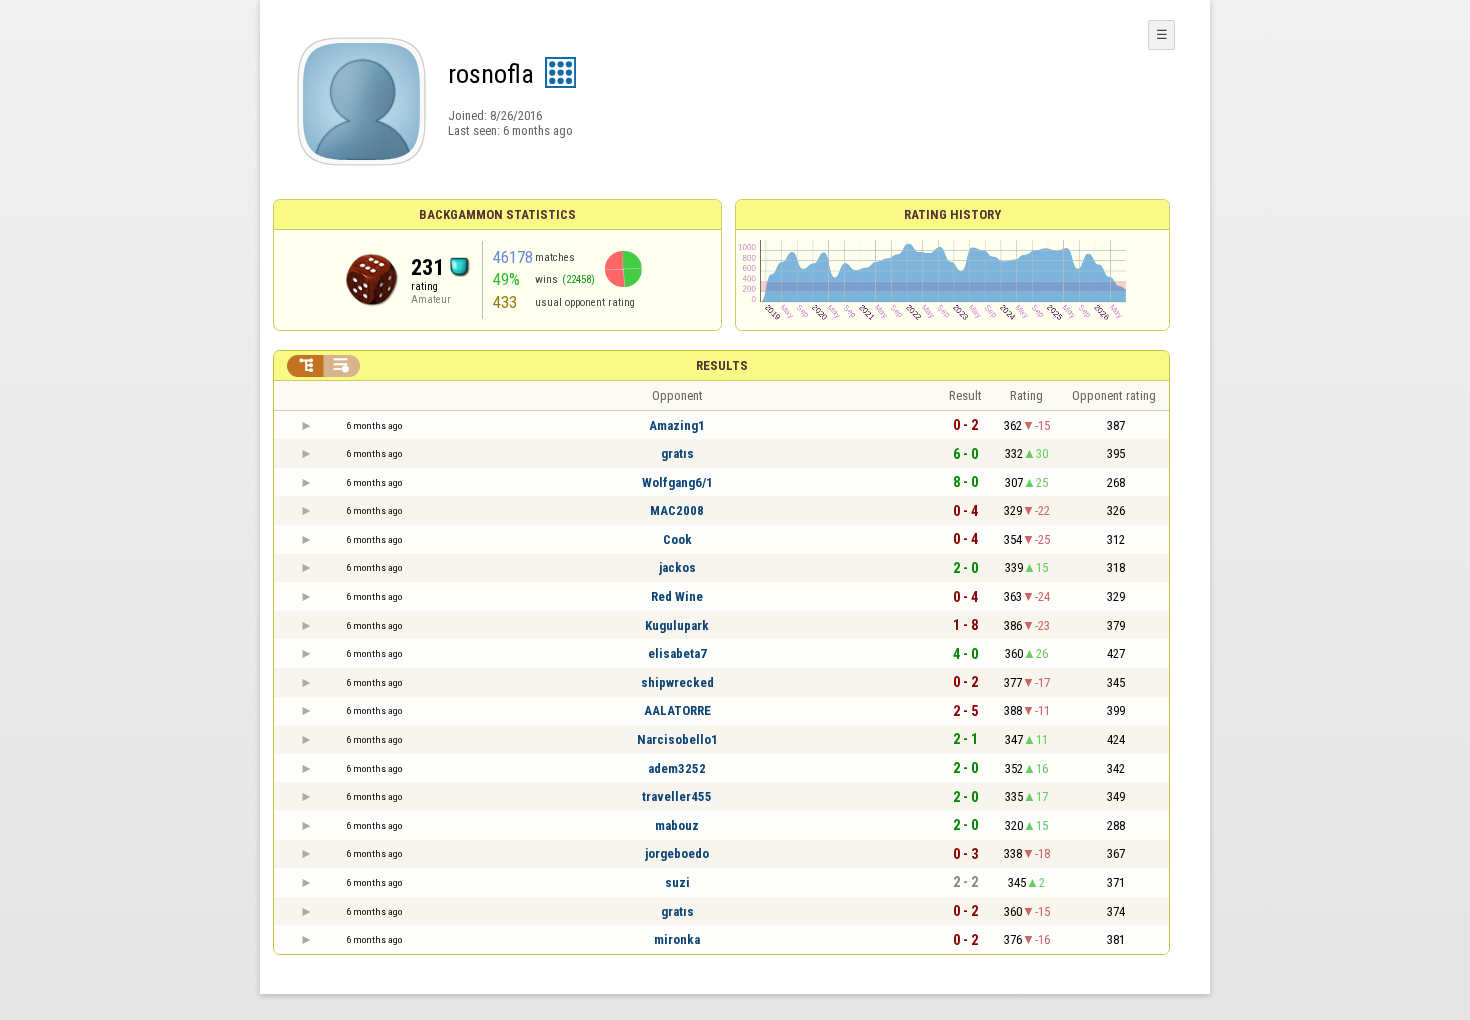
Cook (677, 539)
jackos (677, 567)
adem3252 (677, 768)
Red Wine (677, 596)
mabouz (677, 825)
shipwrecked (677, 682)
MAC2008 (677, 510)
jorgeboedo (677, 853)
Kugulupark (677, 625)
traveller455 (677, 796)
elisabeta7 (677, 653)
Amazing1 (677, 425)
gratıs (677, 453)
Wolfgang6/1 (677, 482)
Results (722, 365)
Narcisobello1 (677, 739)
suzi (677, 882)
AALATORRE (677, 710)
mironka (677, 939)
